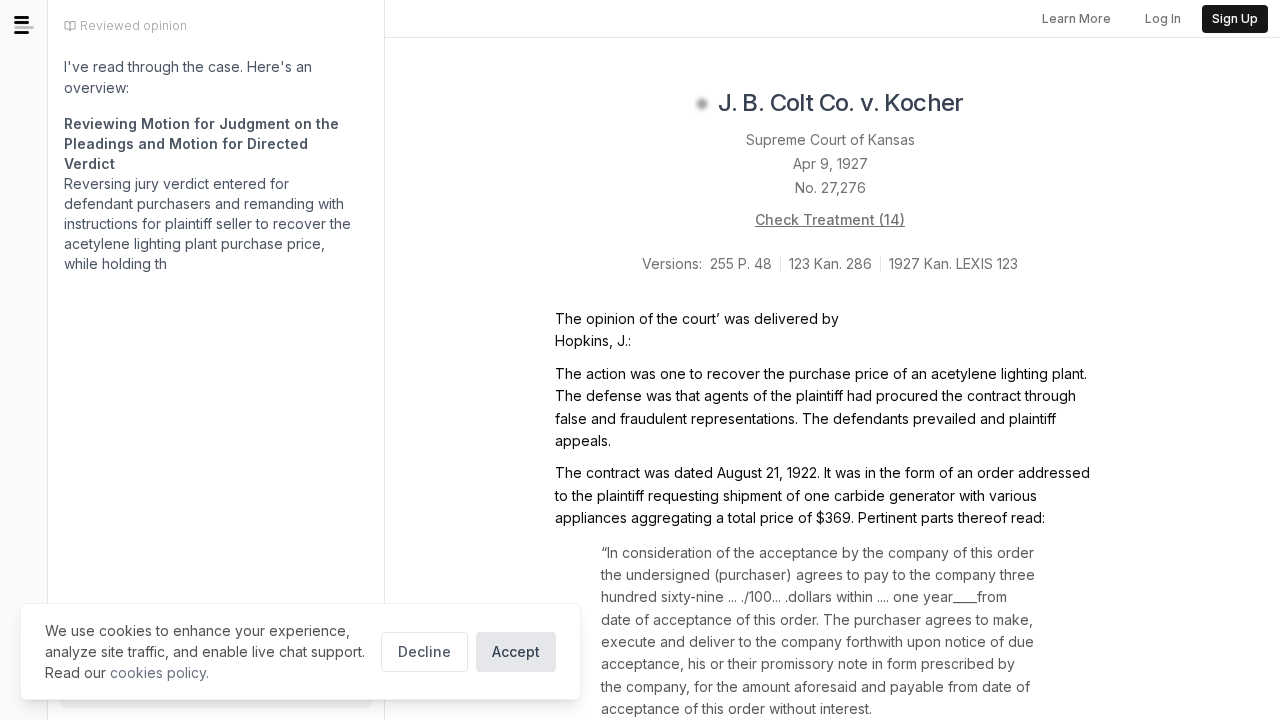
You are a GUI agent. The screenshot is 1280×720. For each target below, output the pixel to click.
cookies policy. (159, 672)
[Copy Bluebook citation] (986, 104)
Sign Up (1235, 18)
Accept (516, 651)
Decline (424, 651)
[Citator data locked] (702, 104)
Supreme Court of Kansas (830, 139)
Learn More (1076, 18)
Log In (1163, 18)
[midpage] (24, 25)
